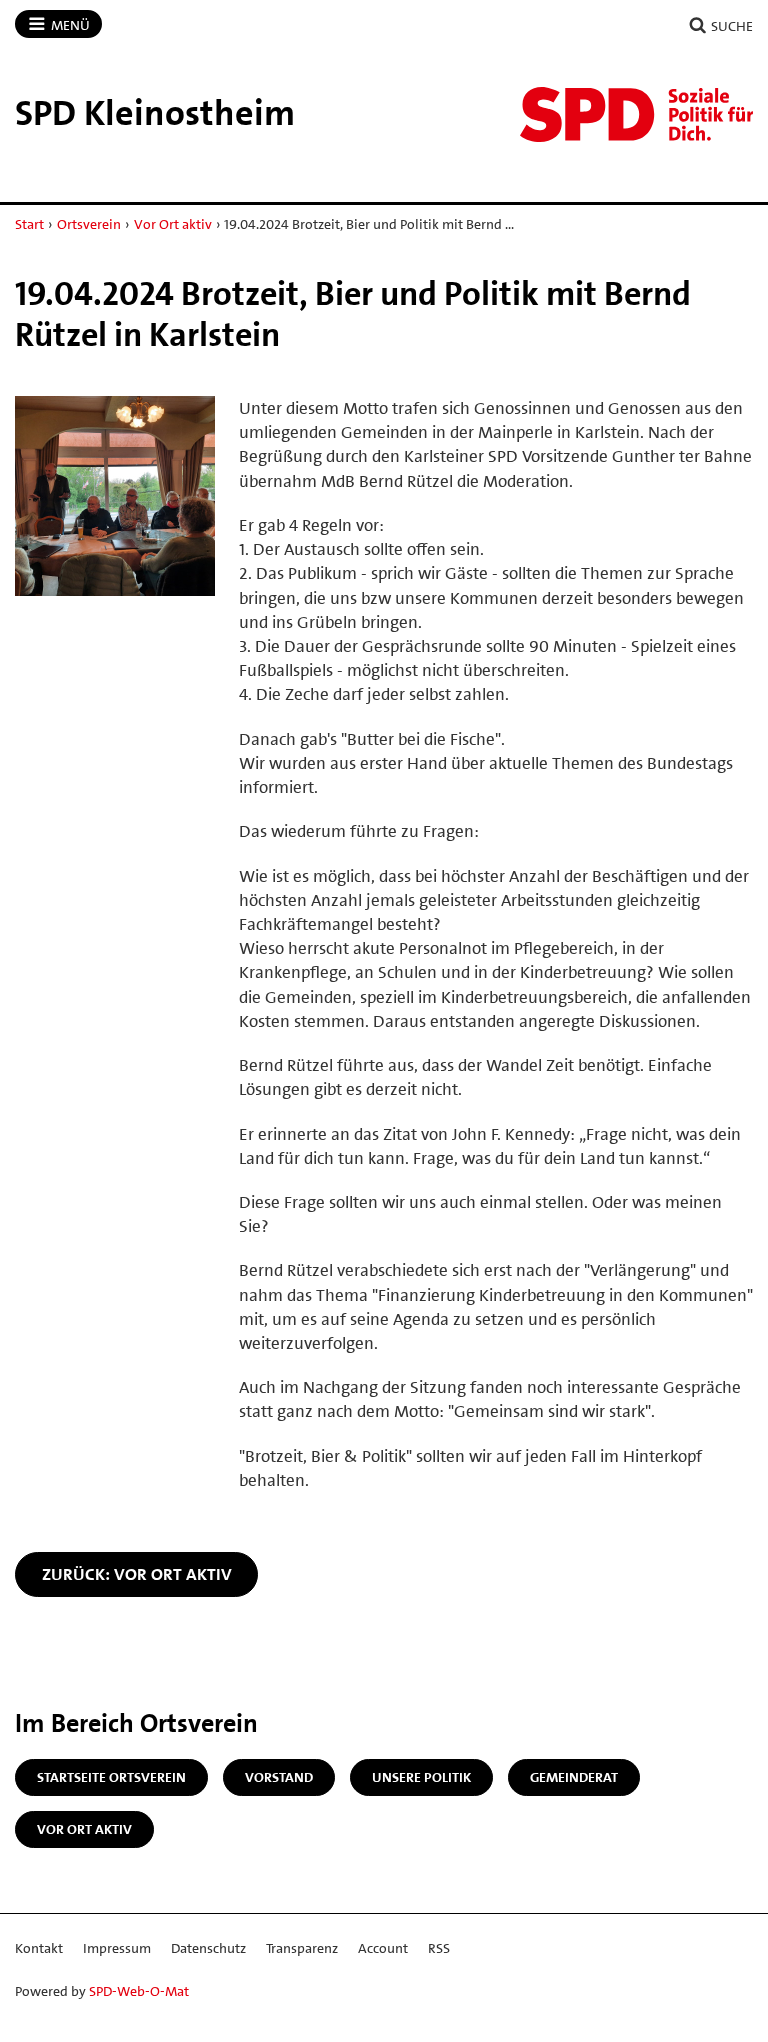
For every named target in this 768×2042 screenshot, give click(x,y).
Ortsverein (89, 224)
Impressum (117, 1948)
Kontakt (39, 1948)
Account (383, 1948)
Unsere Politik (421, 1777)
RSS (439, 1948)
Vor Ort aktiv (173, 224)
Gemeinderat (574, 1777)
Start (29, 224)
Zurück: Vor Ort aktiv (137, 1574)
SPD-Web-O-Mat (139, 1991)
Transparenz (302, 1948)
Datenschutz (208, 1948)
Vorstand (279, 1777)
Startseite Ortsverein (111, 1777)
